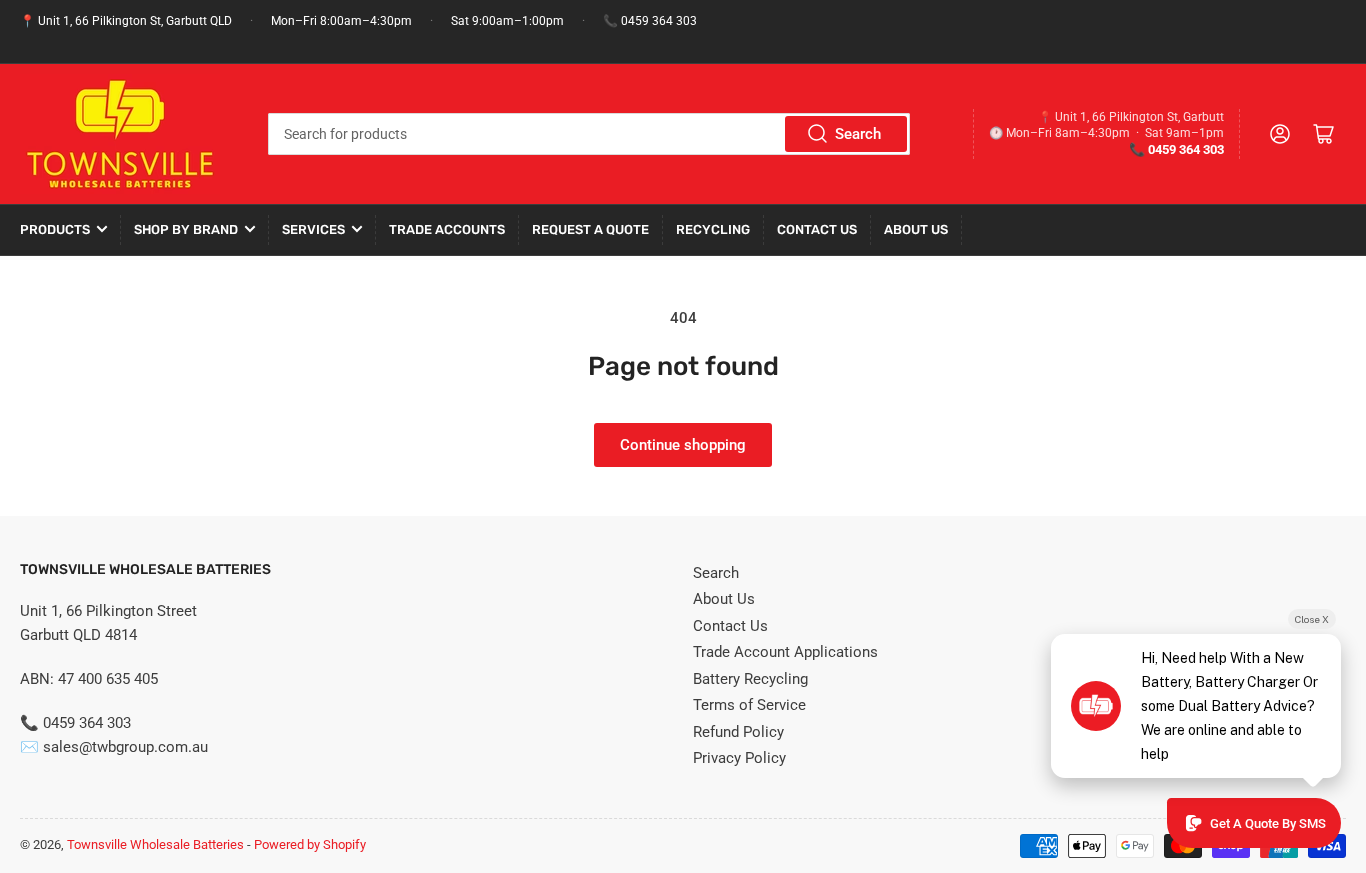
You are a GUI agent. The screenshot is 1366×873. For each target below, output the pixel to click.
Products (55, 229)
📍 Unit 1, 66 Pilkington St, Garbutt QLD (126, 21)
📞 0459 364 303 (650, 21)
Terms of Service (749, 705)
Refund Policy (738, 732)
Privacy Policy (739, 758)
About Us (916, 229)
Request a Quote (590, 229)
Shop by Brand (186, 229)
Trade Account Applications (785, 652)
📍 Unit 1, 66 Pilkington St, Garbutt (1131, 117)
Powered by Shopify (310, 844)
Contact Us (817, 229)
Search (858, 134)
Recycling (713, 229)
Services (313, 229)
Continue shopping (683, 445)
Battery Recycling (750, 679)
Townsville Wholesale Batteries (155, 844)
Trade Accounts (447, 229)
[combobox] (589, 134)
